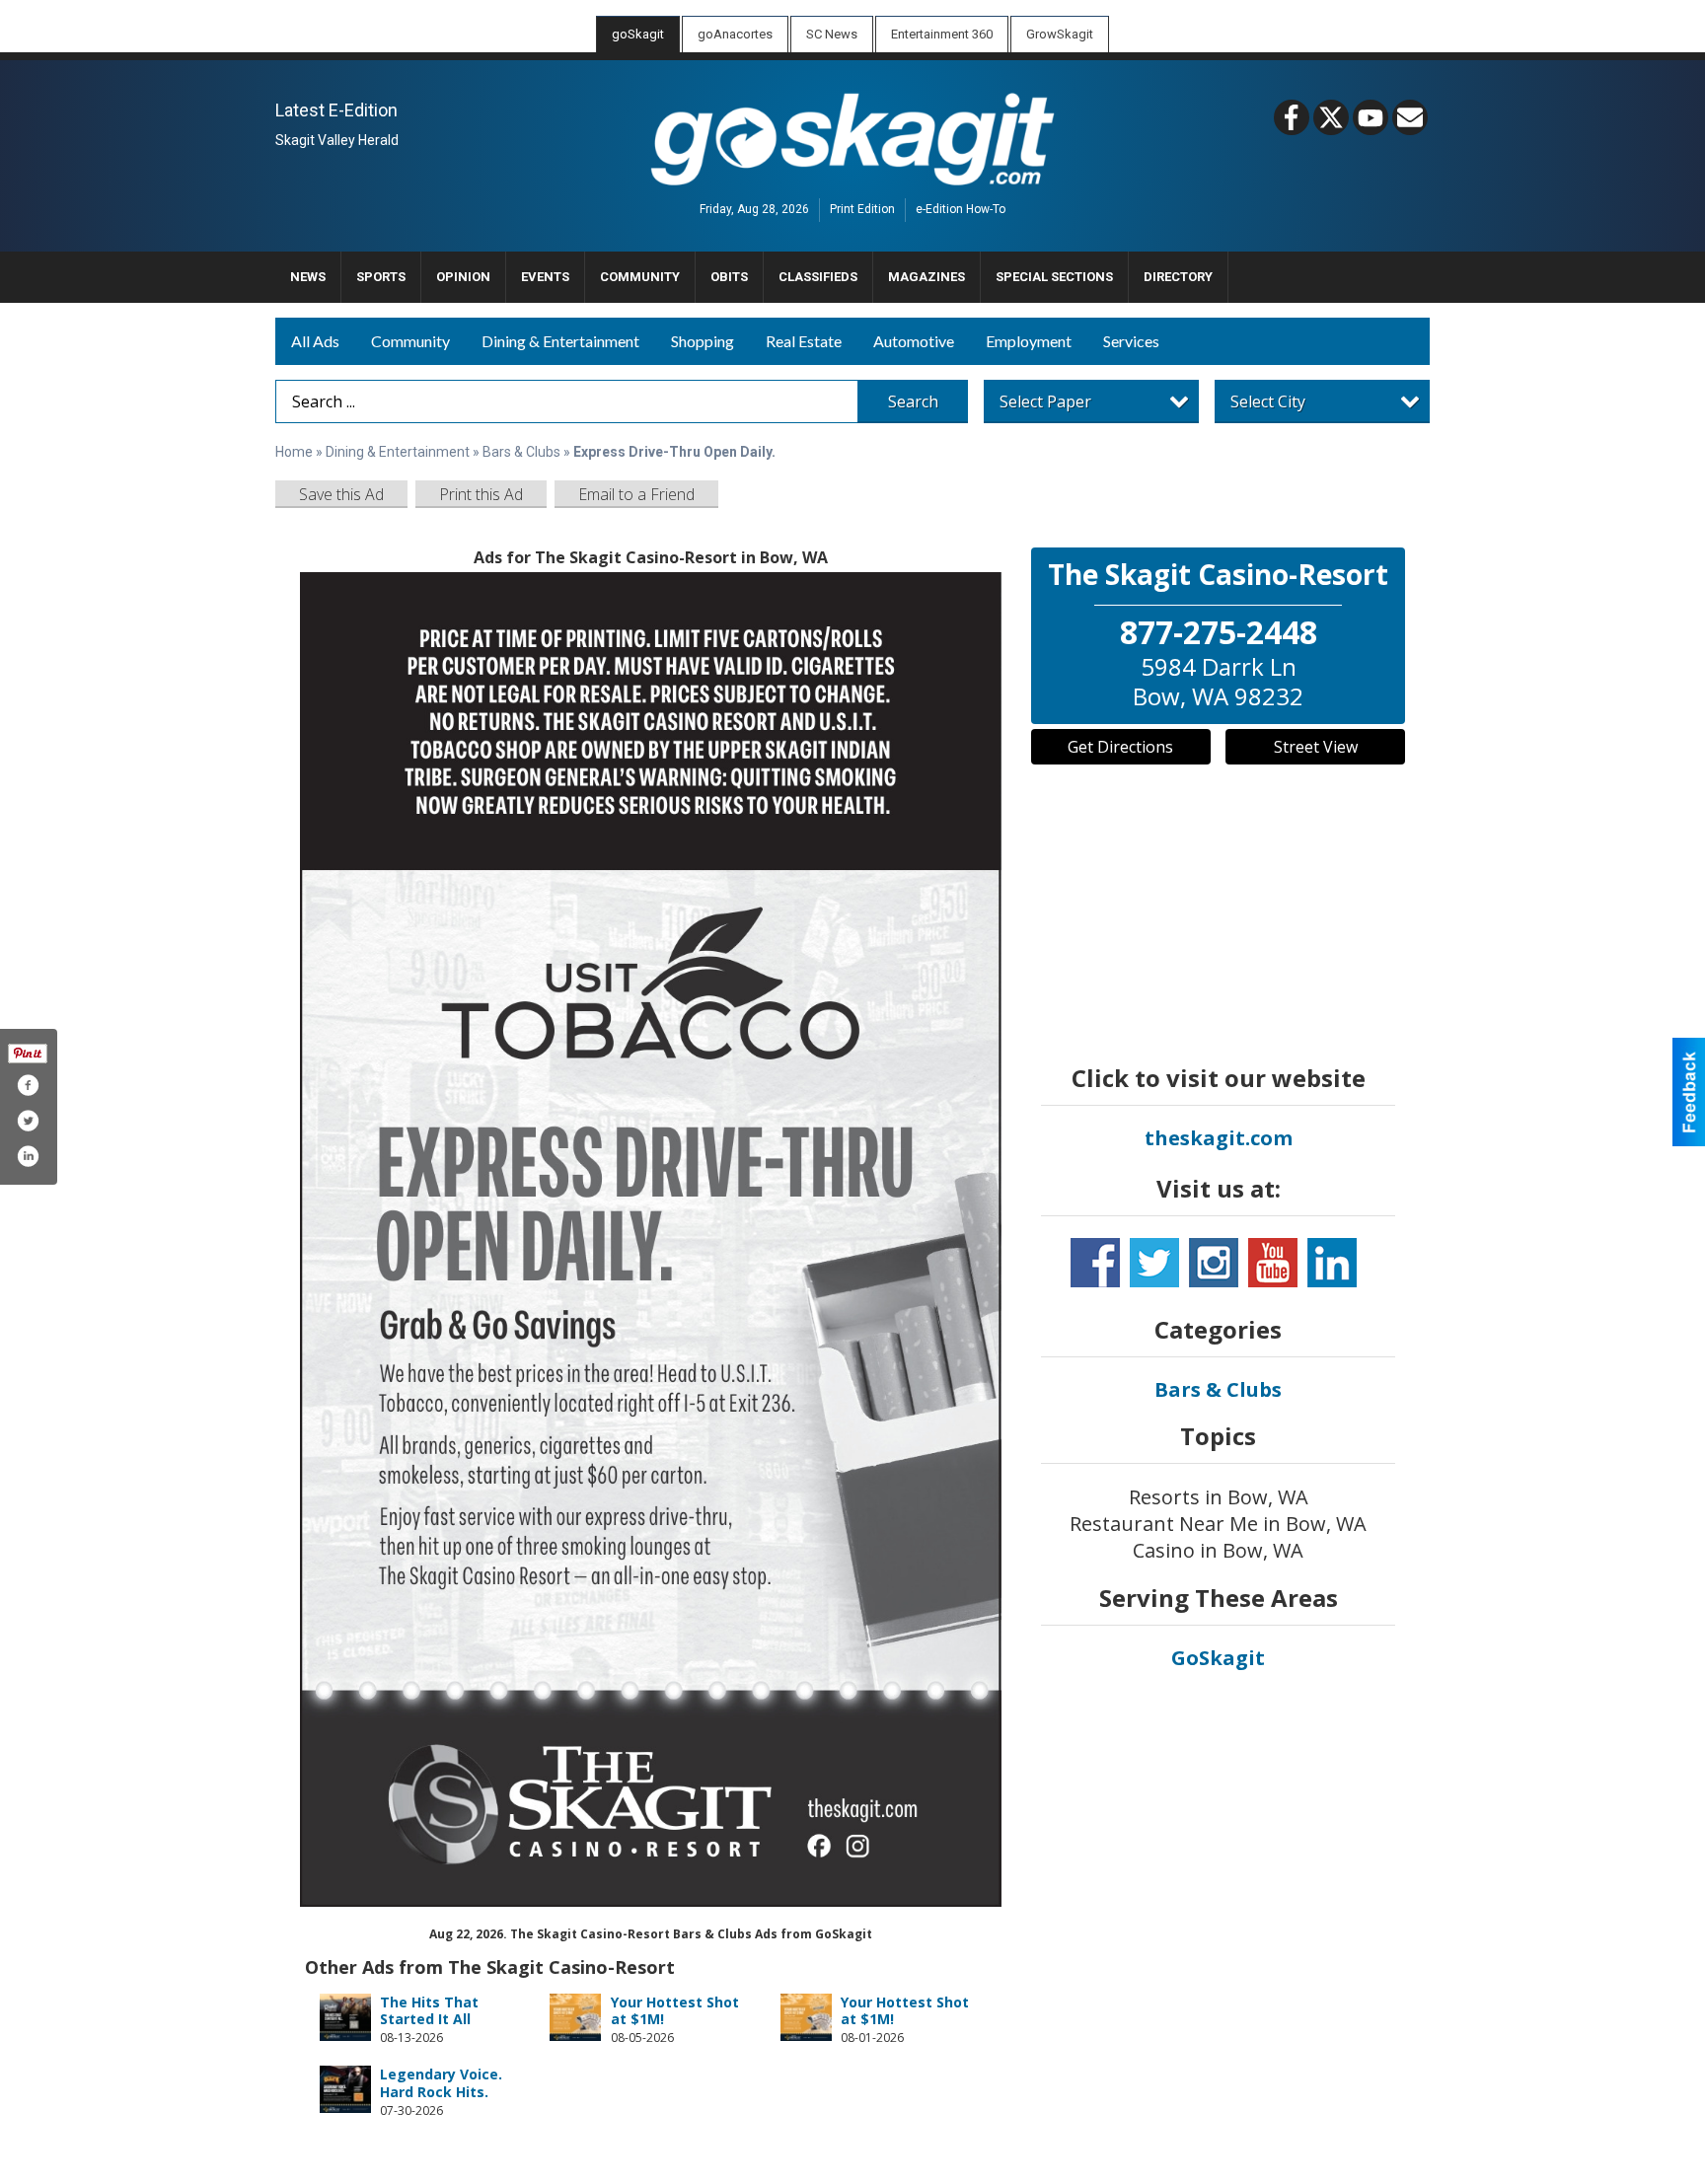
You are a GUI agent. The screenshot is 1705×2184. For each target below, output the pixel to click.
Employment (1029, 341)
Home (294, 452)
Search (913, 401)
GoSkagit (1218, 1658)
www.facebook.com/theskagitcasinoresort (1095, 1263)
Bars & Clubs (521, 452)
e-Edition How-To (961, 210)
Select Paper (1045, 401)
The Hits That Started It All (429, 2011)
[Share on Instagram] (28, 1156)
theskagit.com (1219, 1138)
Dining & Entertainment (560, 341)
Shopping (703, 341)
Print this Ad (481, 494)
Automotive (914, 341)
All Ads (315, 341)
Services (1131, 341)
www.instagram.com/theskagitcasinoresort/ (1214, 1263)
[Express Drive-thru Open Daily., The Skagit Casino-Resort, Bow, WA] (651, 1239)
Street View (1316, 747)
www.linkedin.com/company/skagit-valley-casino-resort (1332, 1263)
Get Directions (1120, 747)
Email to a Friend (636, 494)
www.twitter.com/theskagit (1154, 1263)
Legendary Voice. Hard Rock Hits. (441, 2083)
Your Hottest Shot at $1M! (675, 2011)
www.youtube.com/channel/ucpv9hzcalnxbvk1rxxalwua (1273, 1263)
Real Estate (804, 341)
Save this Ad (341, 494)
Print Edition (862, 210)
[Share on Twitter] (28, 1121)
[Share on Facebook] (28, 1085)
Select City (1268, 401)
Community (410, 341)
